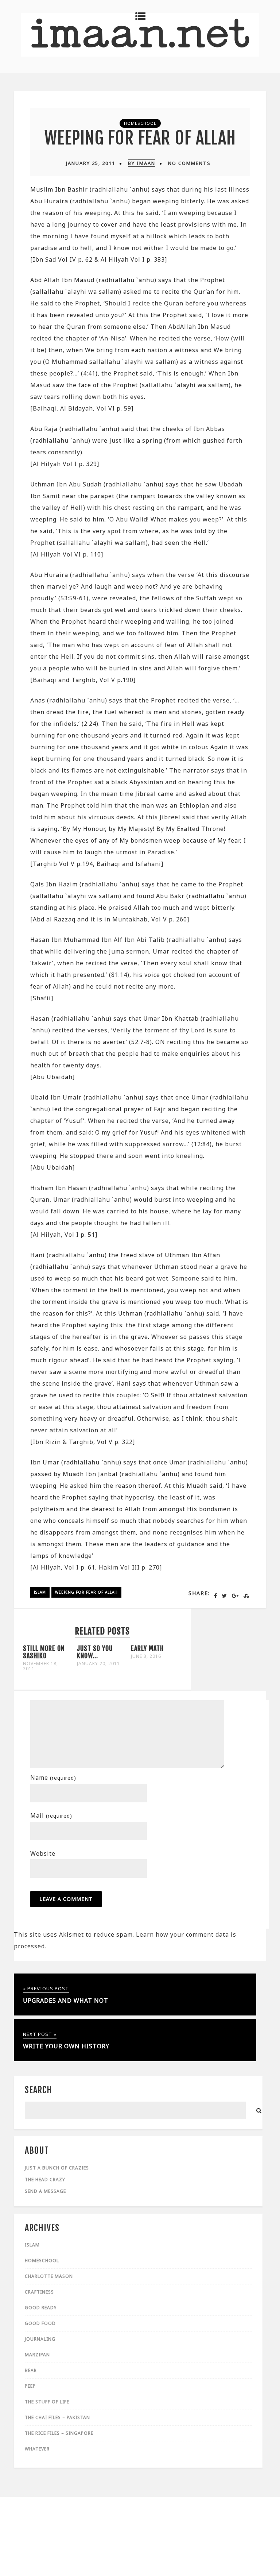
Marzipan (37, 2355)
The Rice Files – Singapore (59, 2433)
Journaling (40, 2339)
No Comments (189, 163)
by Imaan (142, 163)
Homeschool (140, 123)
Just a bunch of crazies (57, 2168)
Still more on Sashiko (44, 1652)
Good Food (40, 2323)
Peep (30, 2386)
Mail (51, 1815)
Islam (32, 2245)
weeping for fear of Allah (86, 1592)
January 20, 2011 (98, 1664)
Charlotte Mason (49, 2276)
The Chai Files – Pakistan (57, 2417)
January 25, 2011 (91, 163)
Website (43, 1853)
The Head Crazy (45, 2180)
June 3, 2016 (146, 1656)
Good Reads (41, 2308)
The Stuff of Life (47, 2402)
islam (40, 1592)
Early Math (147, 1648)
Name (53, 1778)
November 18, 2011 (40, 1666)
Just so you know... (95, 1652)
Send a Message (45, 2191)
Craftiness (39, 2292)
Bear (31, 2370)
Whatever (37, 2449)
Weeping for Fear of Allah (140, 138)
